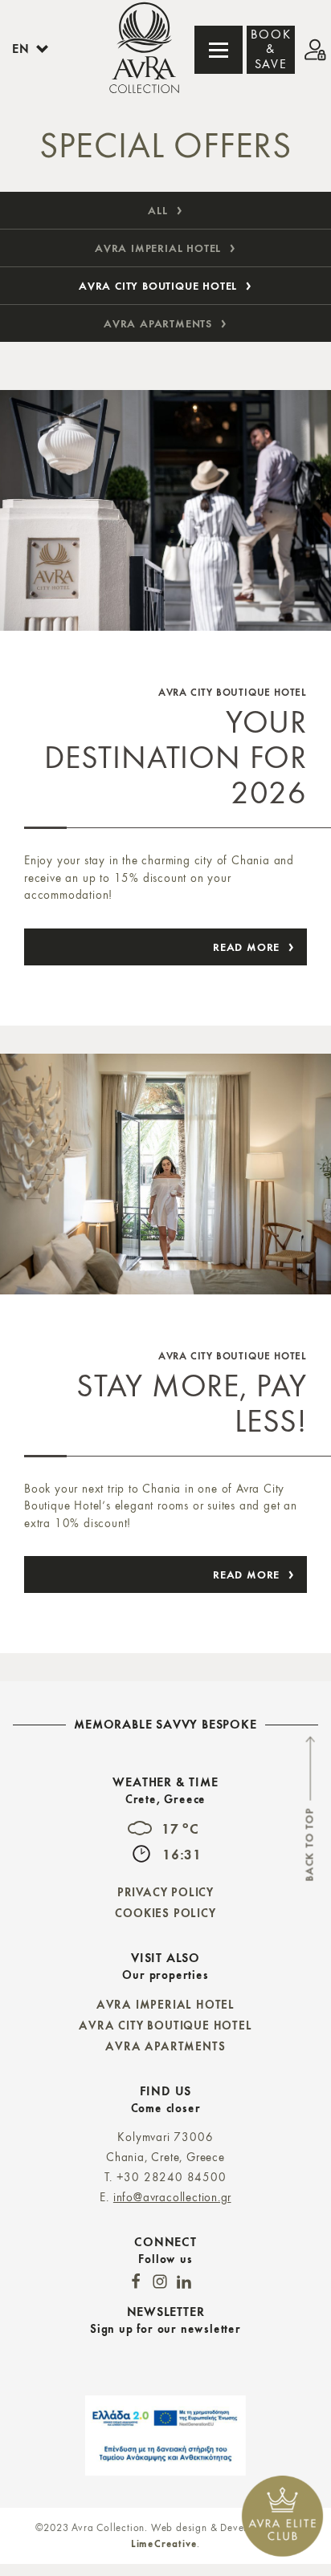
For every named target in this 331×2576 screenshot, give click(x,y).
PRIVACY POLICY (165, 1892)
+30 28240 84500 (172, 2178)
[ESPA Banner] (166, 2436)
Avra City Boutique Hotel (158, 286)
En (21, 49)
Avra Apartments (158, 323)
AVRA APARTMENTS (165, 2046)
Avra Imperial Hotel (158, 248)
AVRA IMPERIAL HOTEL (165, 2004)
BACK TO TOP (309, 1845)
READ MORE (246, 947)
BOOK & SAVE (271, 50)
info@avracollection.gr (172, 2198)
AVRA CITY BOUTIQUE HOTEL (165, 2025)
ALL (157, 210)
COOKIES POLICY (165, 1913)
